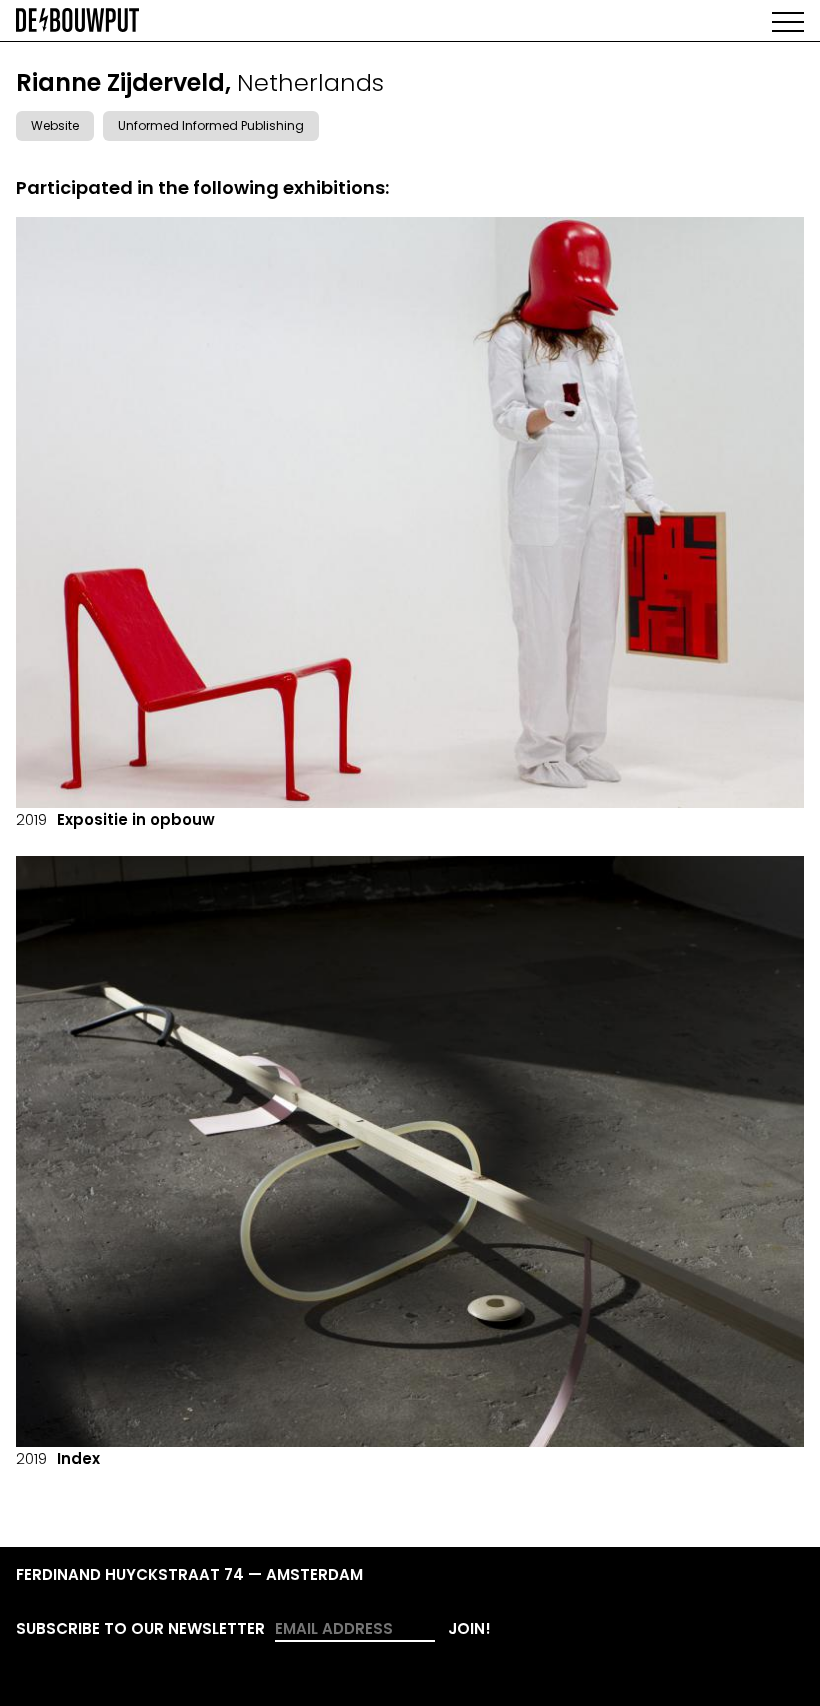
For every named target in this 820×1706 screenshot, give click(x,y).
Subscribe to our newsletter (140, 1628)
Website (55, 125)
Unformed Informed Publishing (211, 125)
